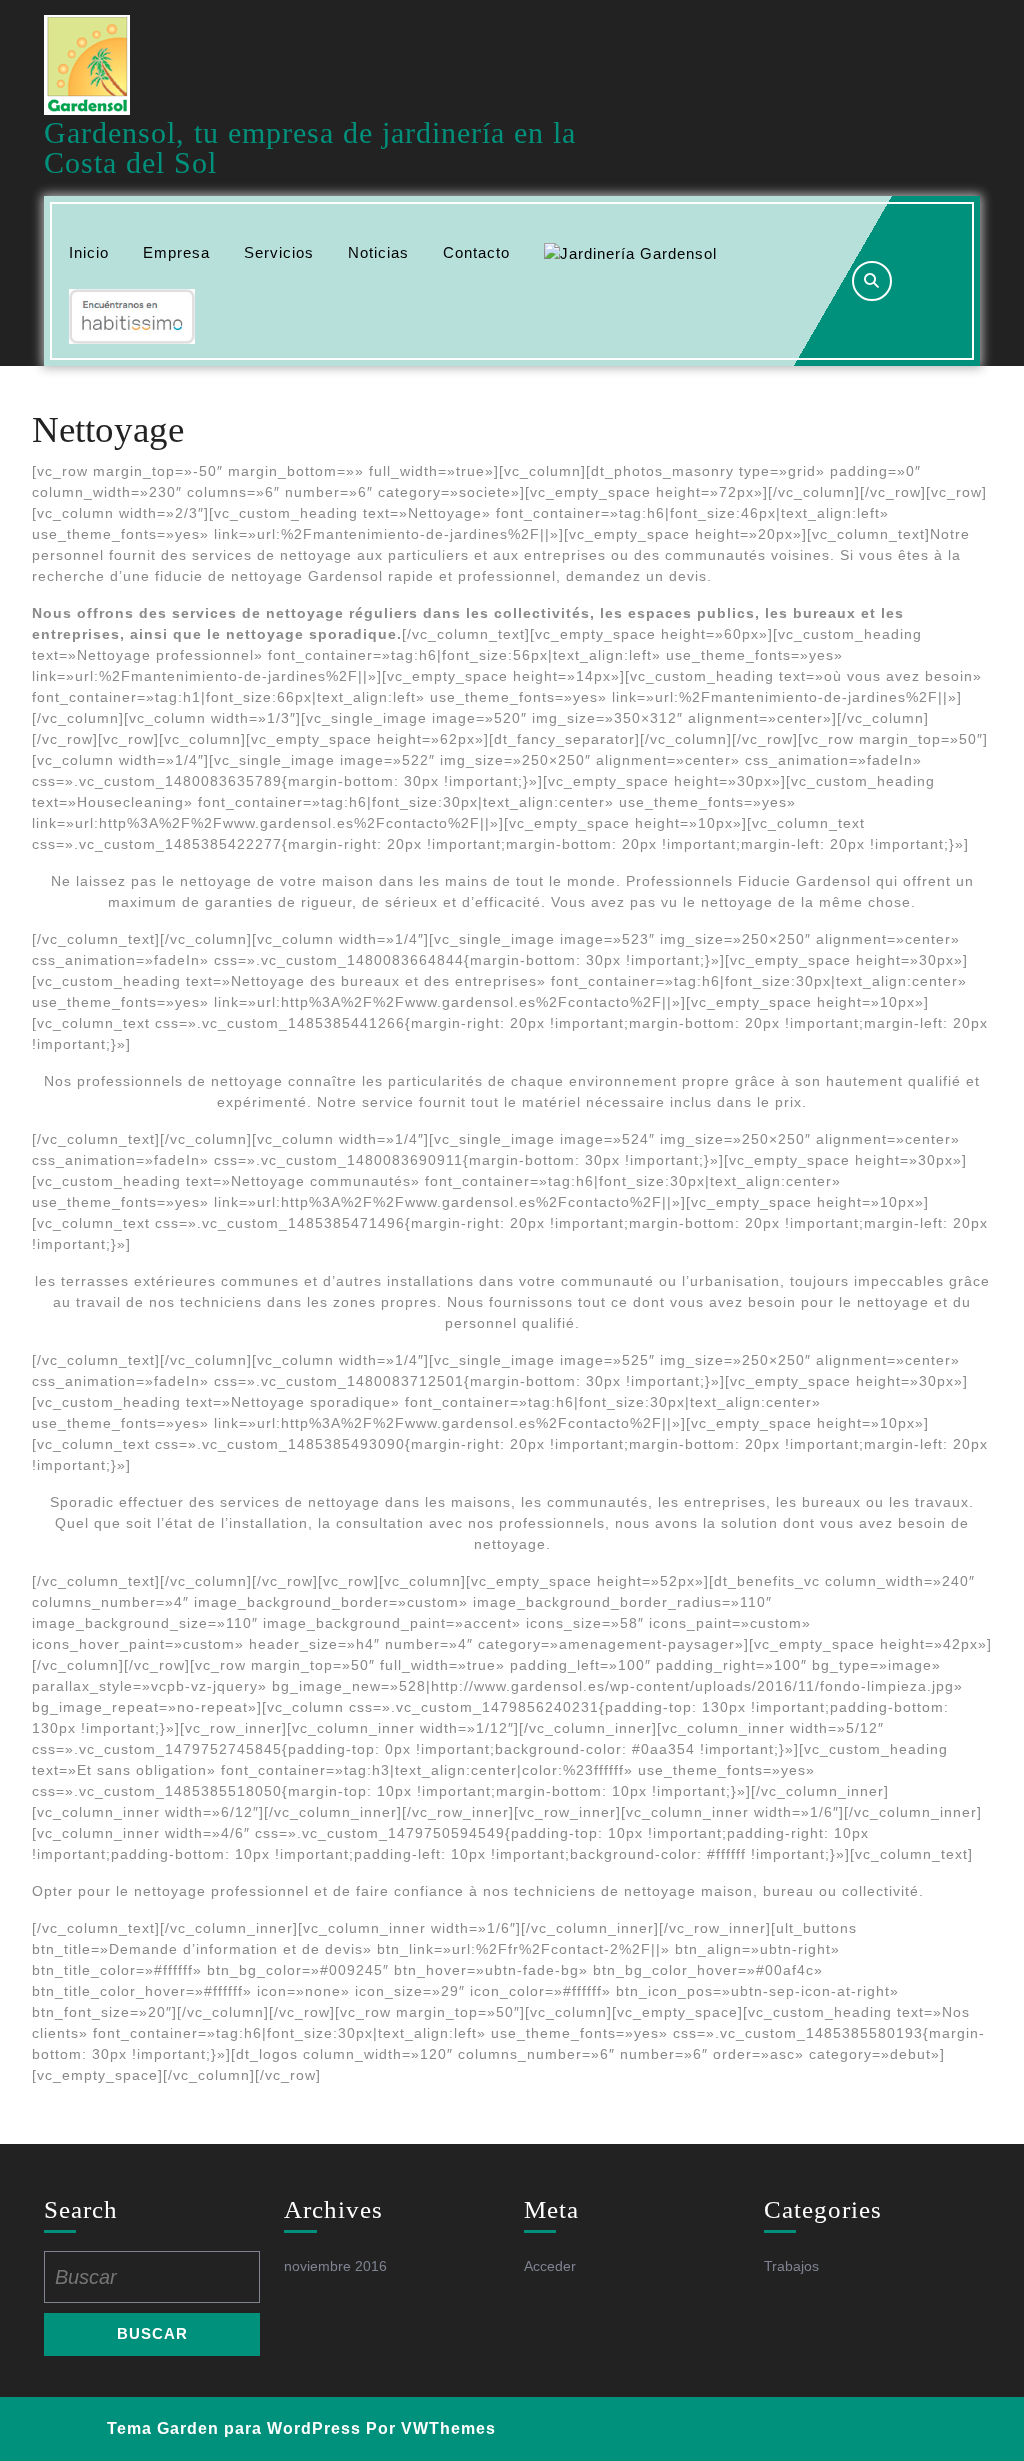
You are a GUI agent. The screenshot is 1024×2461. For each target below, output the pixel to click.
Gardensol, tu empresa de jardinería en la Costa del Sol (310, 147)
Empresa (176, 252)
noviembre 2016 (335, 2266)
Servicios (279, 252)
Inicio (89, 252)
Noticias (378, 252)
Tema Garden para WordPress (234, 2428)
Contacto (476, 252)
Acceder (550, 2266)
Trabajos (791, 2266)
